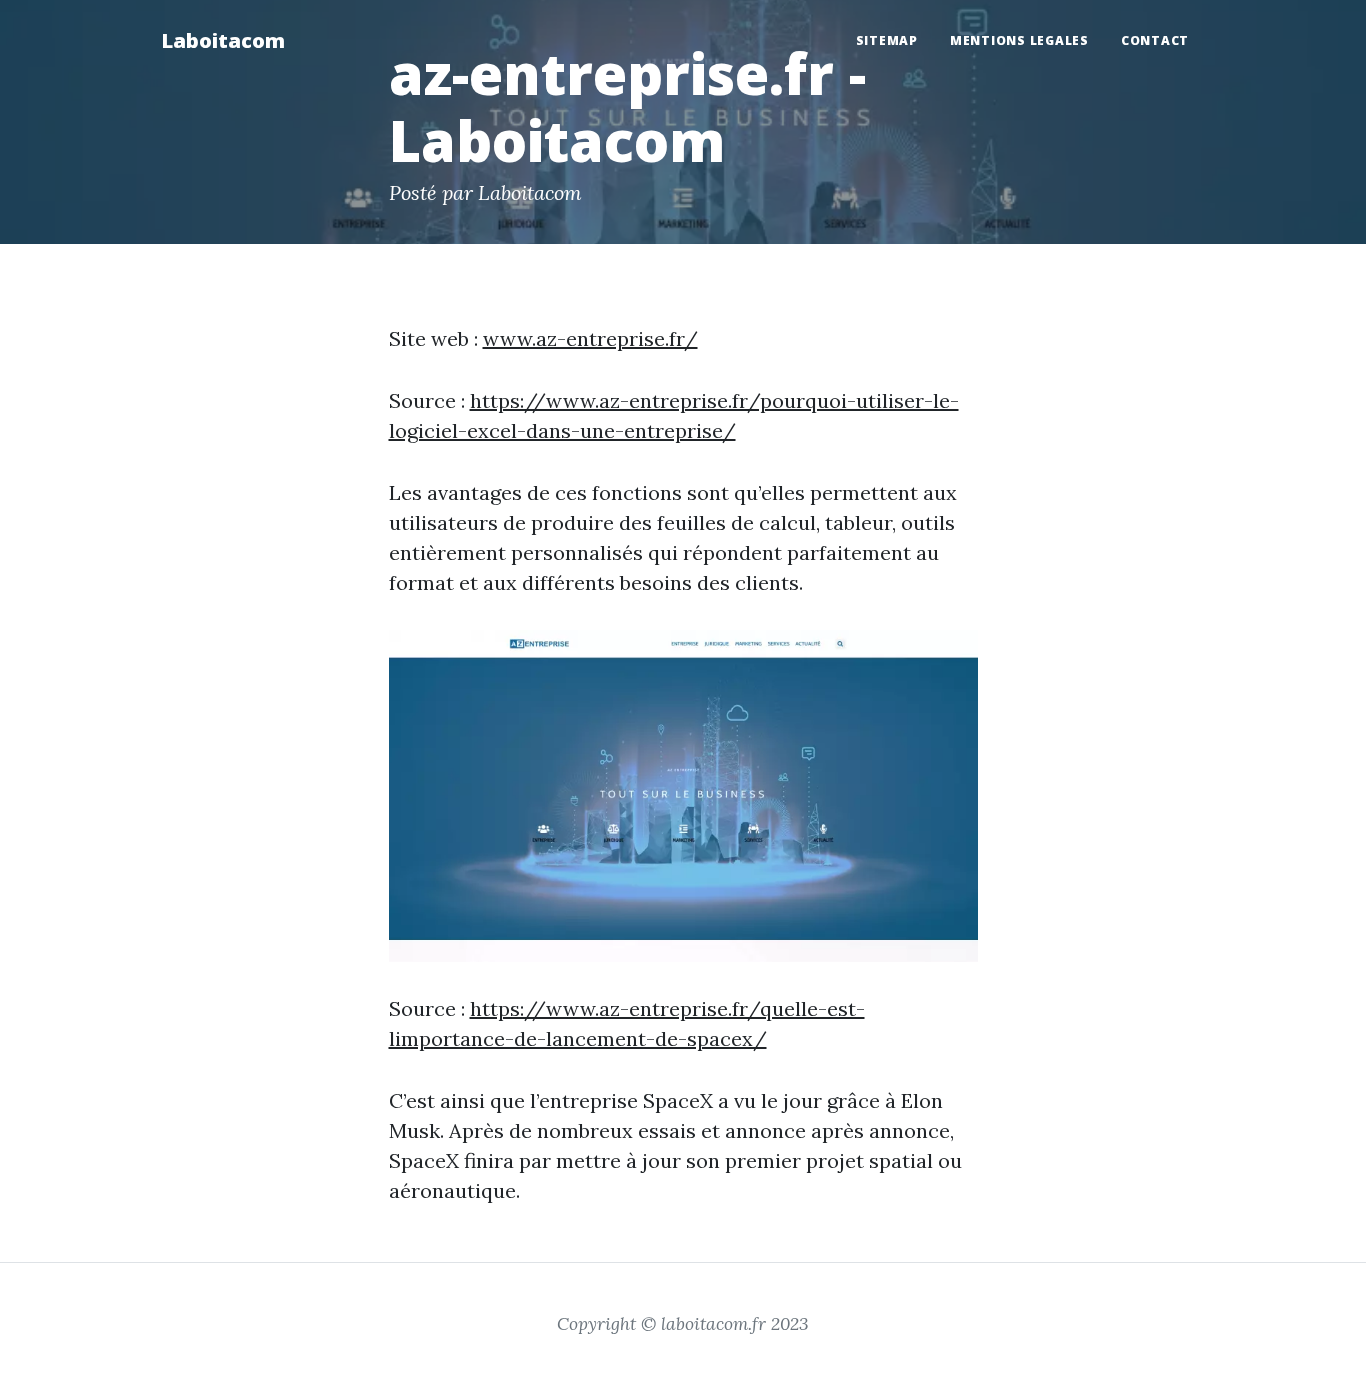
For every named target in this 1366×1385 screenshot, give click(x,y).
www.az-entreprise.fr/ (590, 338)
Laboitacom (223, 40)
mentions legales (1019, 40)
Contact (1155, 40)
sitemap (887, 40)
